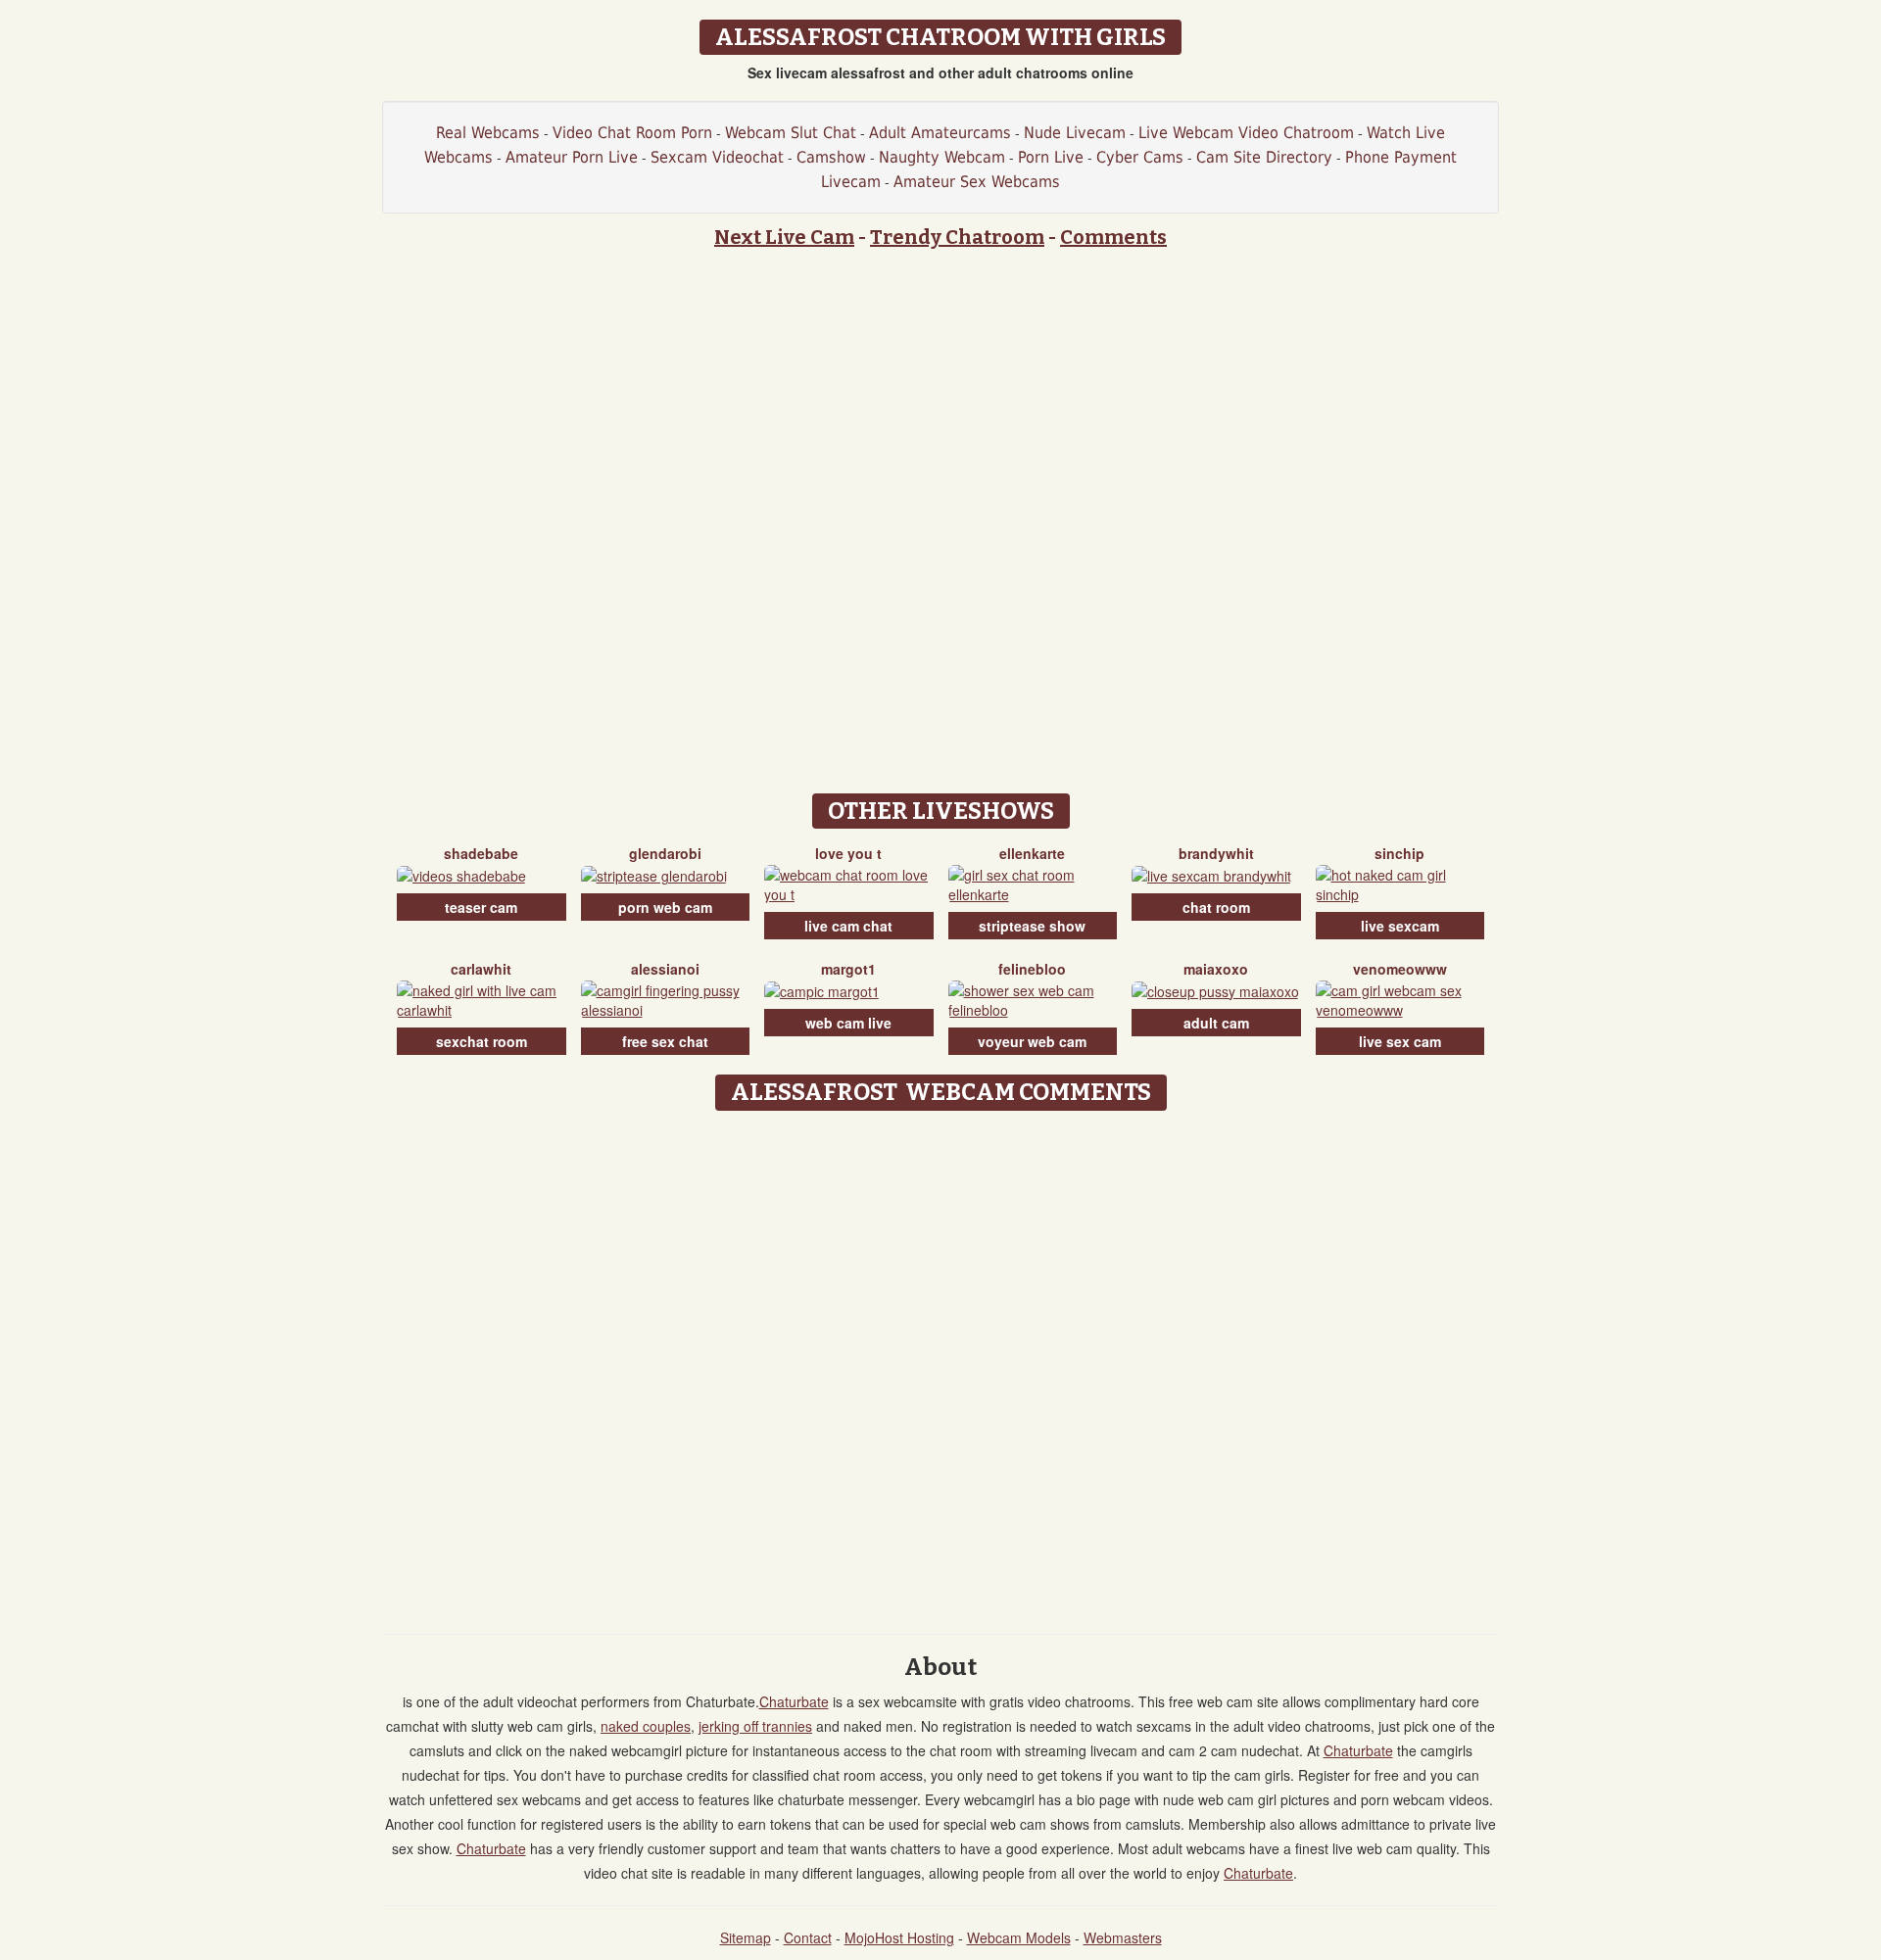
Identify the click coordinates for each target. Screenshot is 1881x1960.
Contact (808, 1937)
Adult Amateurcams (940, 133)
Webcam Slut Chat (791, 133)
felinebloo (1032, 969)
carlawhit (481, 969)
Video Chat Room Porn (632, 133)
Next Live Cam (784, 237)
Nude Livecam (1075, 133)
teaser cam (481, 907)
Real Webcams (488, 133)
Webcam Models (1019, 1937)
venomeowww (1400, 969)
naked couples (646, 1726)
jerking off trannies (755, 1726)
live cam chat (848, 926)
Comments (1113, 237)
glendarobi (665, 853)
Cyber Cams (1140, 157)
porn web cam (665, 907)
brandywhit (1216, 853)
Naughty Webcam (942, 157)
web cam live (848, 1023)
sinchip (1399, 853)
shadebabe (481, 853)
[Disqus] (941, 1365)
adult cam (1216, 1023)
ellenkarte (1032, 853)
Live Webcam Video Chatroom (1246, 133)
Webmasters (1123, 1937)
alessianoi (665, 969)
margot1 (848, 969)
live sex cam (1400, 1041)
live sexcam (1400, 926)
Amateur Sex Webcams (977, 182)
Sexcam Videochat (717, 157)
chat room (1216, 907)
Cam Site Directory (1264, 157)
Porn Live (1051, 157)
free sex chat (665, 1041)
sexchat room (482, 1041)
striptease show (1032, 926)
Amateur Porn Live (572, 157)
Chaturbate (794, 1701)
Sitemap (746, 1937)
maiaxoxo (1216, 969)
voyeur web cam (1032, 1041)
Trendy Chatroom (957, 237)
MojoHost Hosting (899, 1937)
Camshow (831, 157)
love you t (848, 853)
